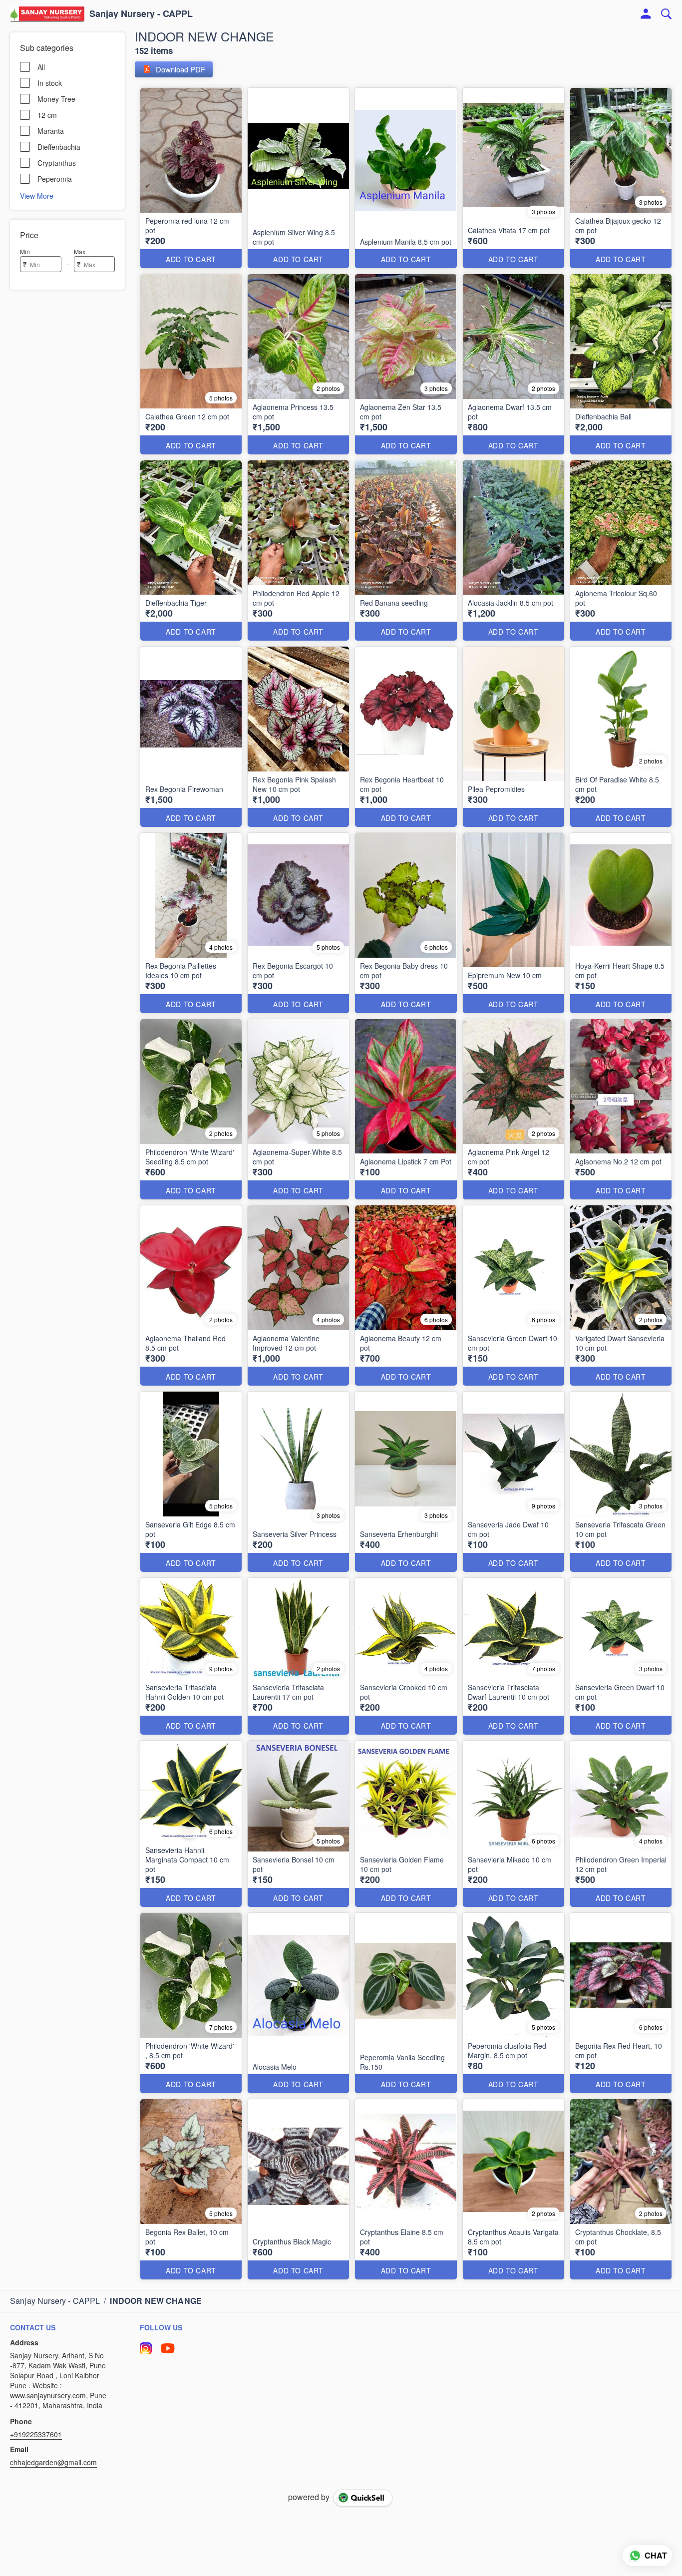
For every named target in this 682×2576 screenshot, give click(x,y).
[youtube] (168, 2348)
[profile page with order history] (646, 14)
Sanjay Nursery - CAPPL (141, 14)
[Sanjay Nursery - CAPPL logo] (47, 14)
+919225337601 (36, 2434)
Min (25, 251)
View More (37, 195)
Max (80, 251)
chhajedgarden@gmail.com (53, 2462)
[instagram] (146, 2348)
